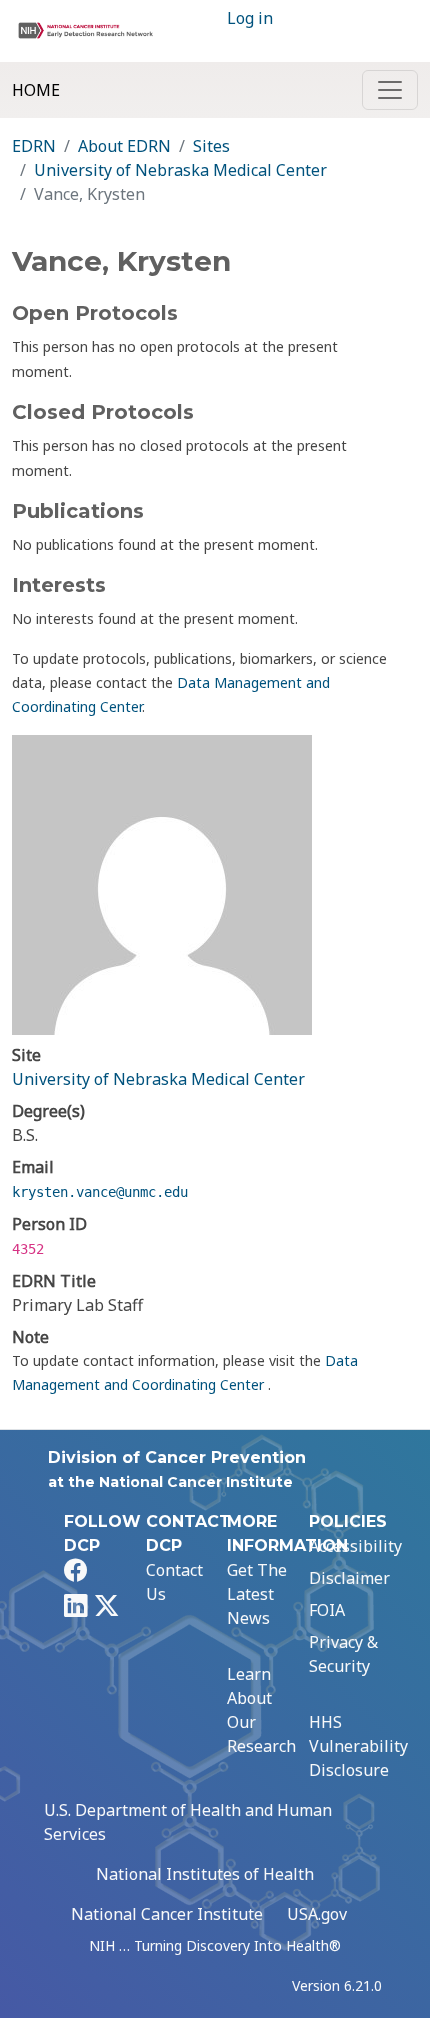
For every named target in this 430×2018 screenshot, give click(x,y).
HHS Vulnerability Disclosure (358, 1746)
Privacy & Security (343, 1654)
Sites (211, 146)
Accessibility (355, 1546)
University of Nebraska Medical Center (180, 170)
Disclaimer (349, 1578)
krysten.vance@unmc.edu (100, 1192)
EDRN (34, 146)
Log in (250, 18)
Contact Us (174, 1582)
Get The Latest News (257, 1594)
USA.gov (317, 1914)
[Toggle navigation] (390, 90)
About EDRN (124, 146)
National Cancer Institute (167, 1914)
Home (36, 90)
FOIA (327, 1610)
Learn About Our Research (261, 1710)
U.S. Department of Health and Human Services (188, 1822)
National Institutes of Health (205, 1874)
